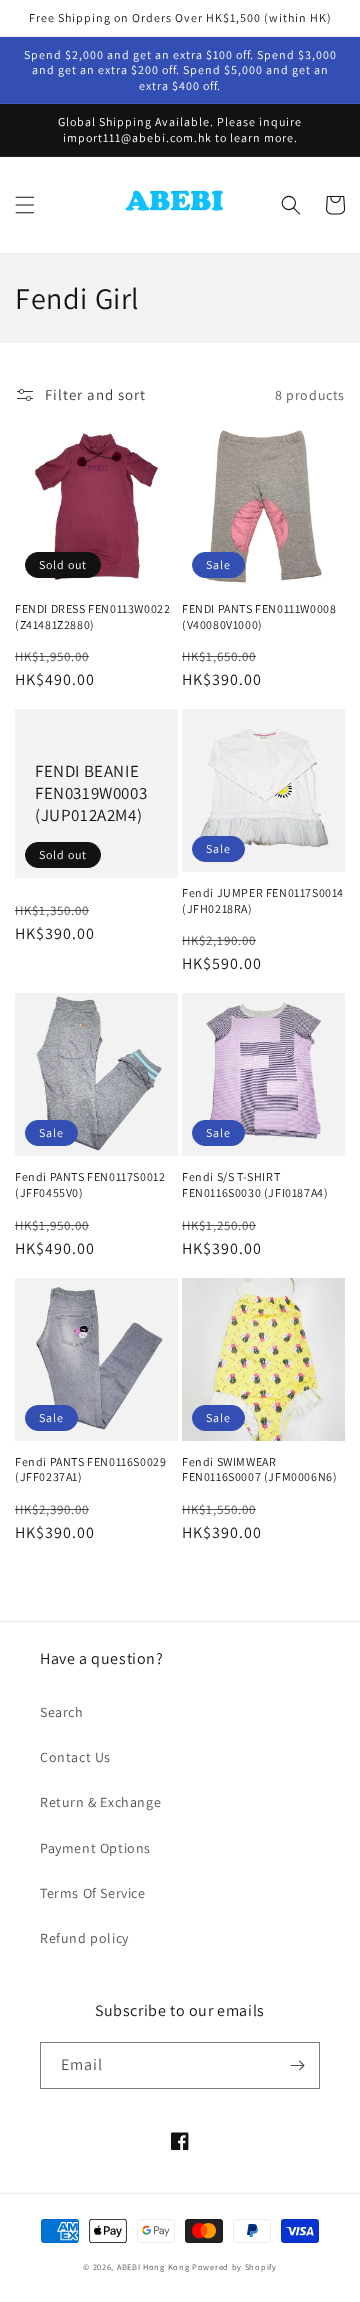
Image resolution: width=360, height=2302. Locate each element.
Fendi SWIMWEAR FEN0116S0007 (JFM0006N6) (259, 1469)
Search (62, 1712)
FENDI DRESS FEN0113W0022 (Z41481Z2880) (92, 616)
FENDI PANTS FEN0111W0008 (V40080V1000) (259, 616)
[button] (25, 205)
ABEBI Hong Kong (153, 2266)
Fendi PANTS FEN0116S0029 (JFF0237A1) (90, 1469)
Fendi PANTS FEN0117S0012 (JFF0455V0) (90, 1184)
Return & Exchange (100, 1802)
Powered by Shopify (234, 2266)
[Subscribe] (297, 2065)
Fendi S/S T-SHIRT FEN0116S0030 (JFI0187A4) (255, 1184)
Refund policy (84, 1938)
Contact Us (75, 1757)
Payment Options (95, 1848)
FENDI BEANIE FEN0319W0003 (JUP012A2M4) (91, 793)
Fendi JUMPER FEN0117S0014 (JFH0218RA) (263, 900)
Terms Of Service (93, 1893)
